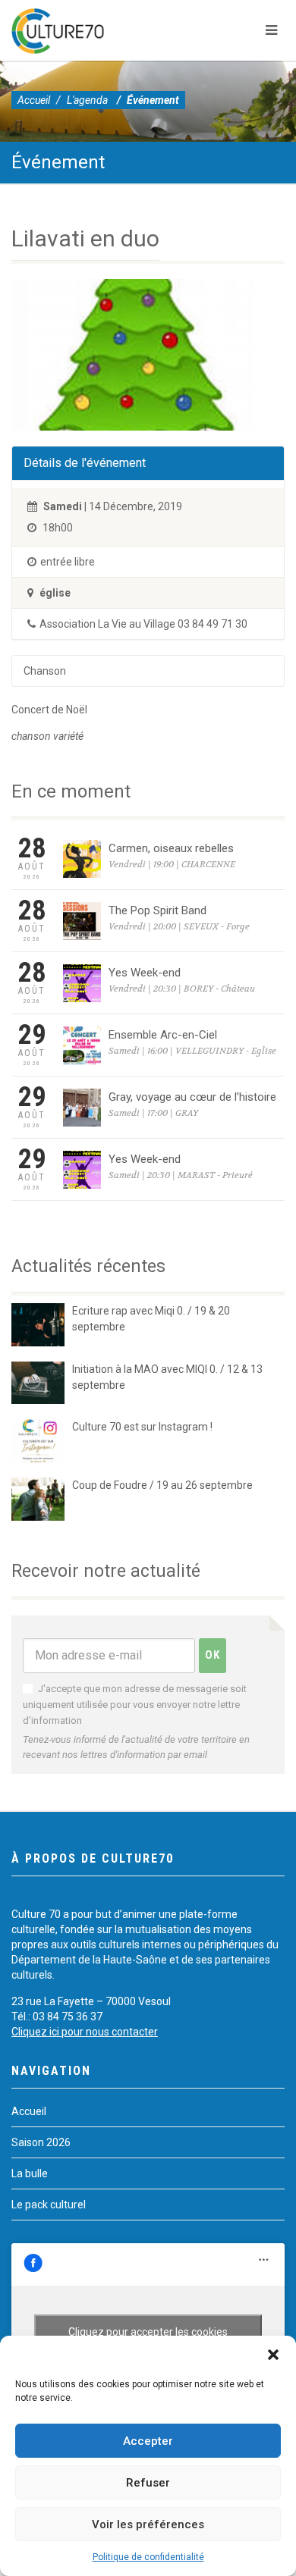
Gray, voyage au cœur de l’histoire (192, 1097)
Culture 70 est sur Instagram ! (142, 1427)
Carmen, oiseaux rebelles (171, 848)
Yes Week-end (145, 973)
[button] (273, 2355)
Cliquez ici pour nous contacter (85, 2032)
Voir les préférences (148, 2524)
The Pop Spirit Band (157, 910)
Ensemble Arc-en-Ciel (163, 1035)
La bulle (30, 2173)
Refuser (148, 2483)
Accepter (148, 2441)
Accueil (34, 100)
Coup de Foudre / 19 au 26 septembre (162, 1485)
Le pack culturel (49, 2205)
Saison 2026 (41, 2142)
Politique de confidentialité (148, 2557)
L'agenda (87, 100)
